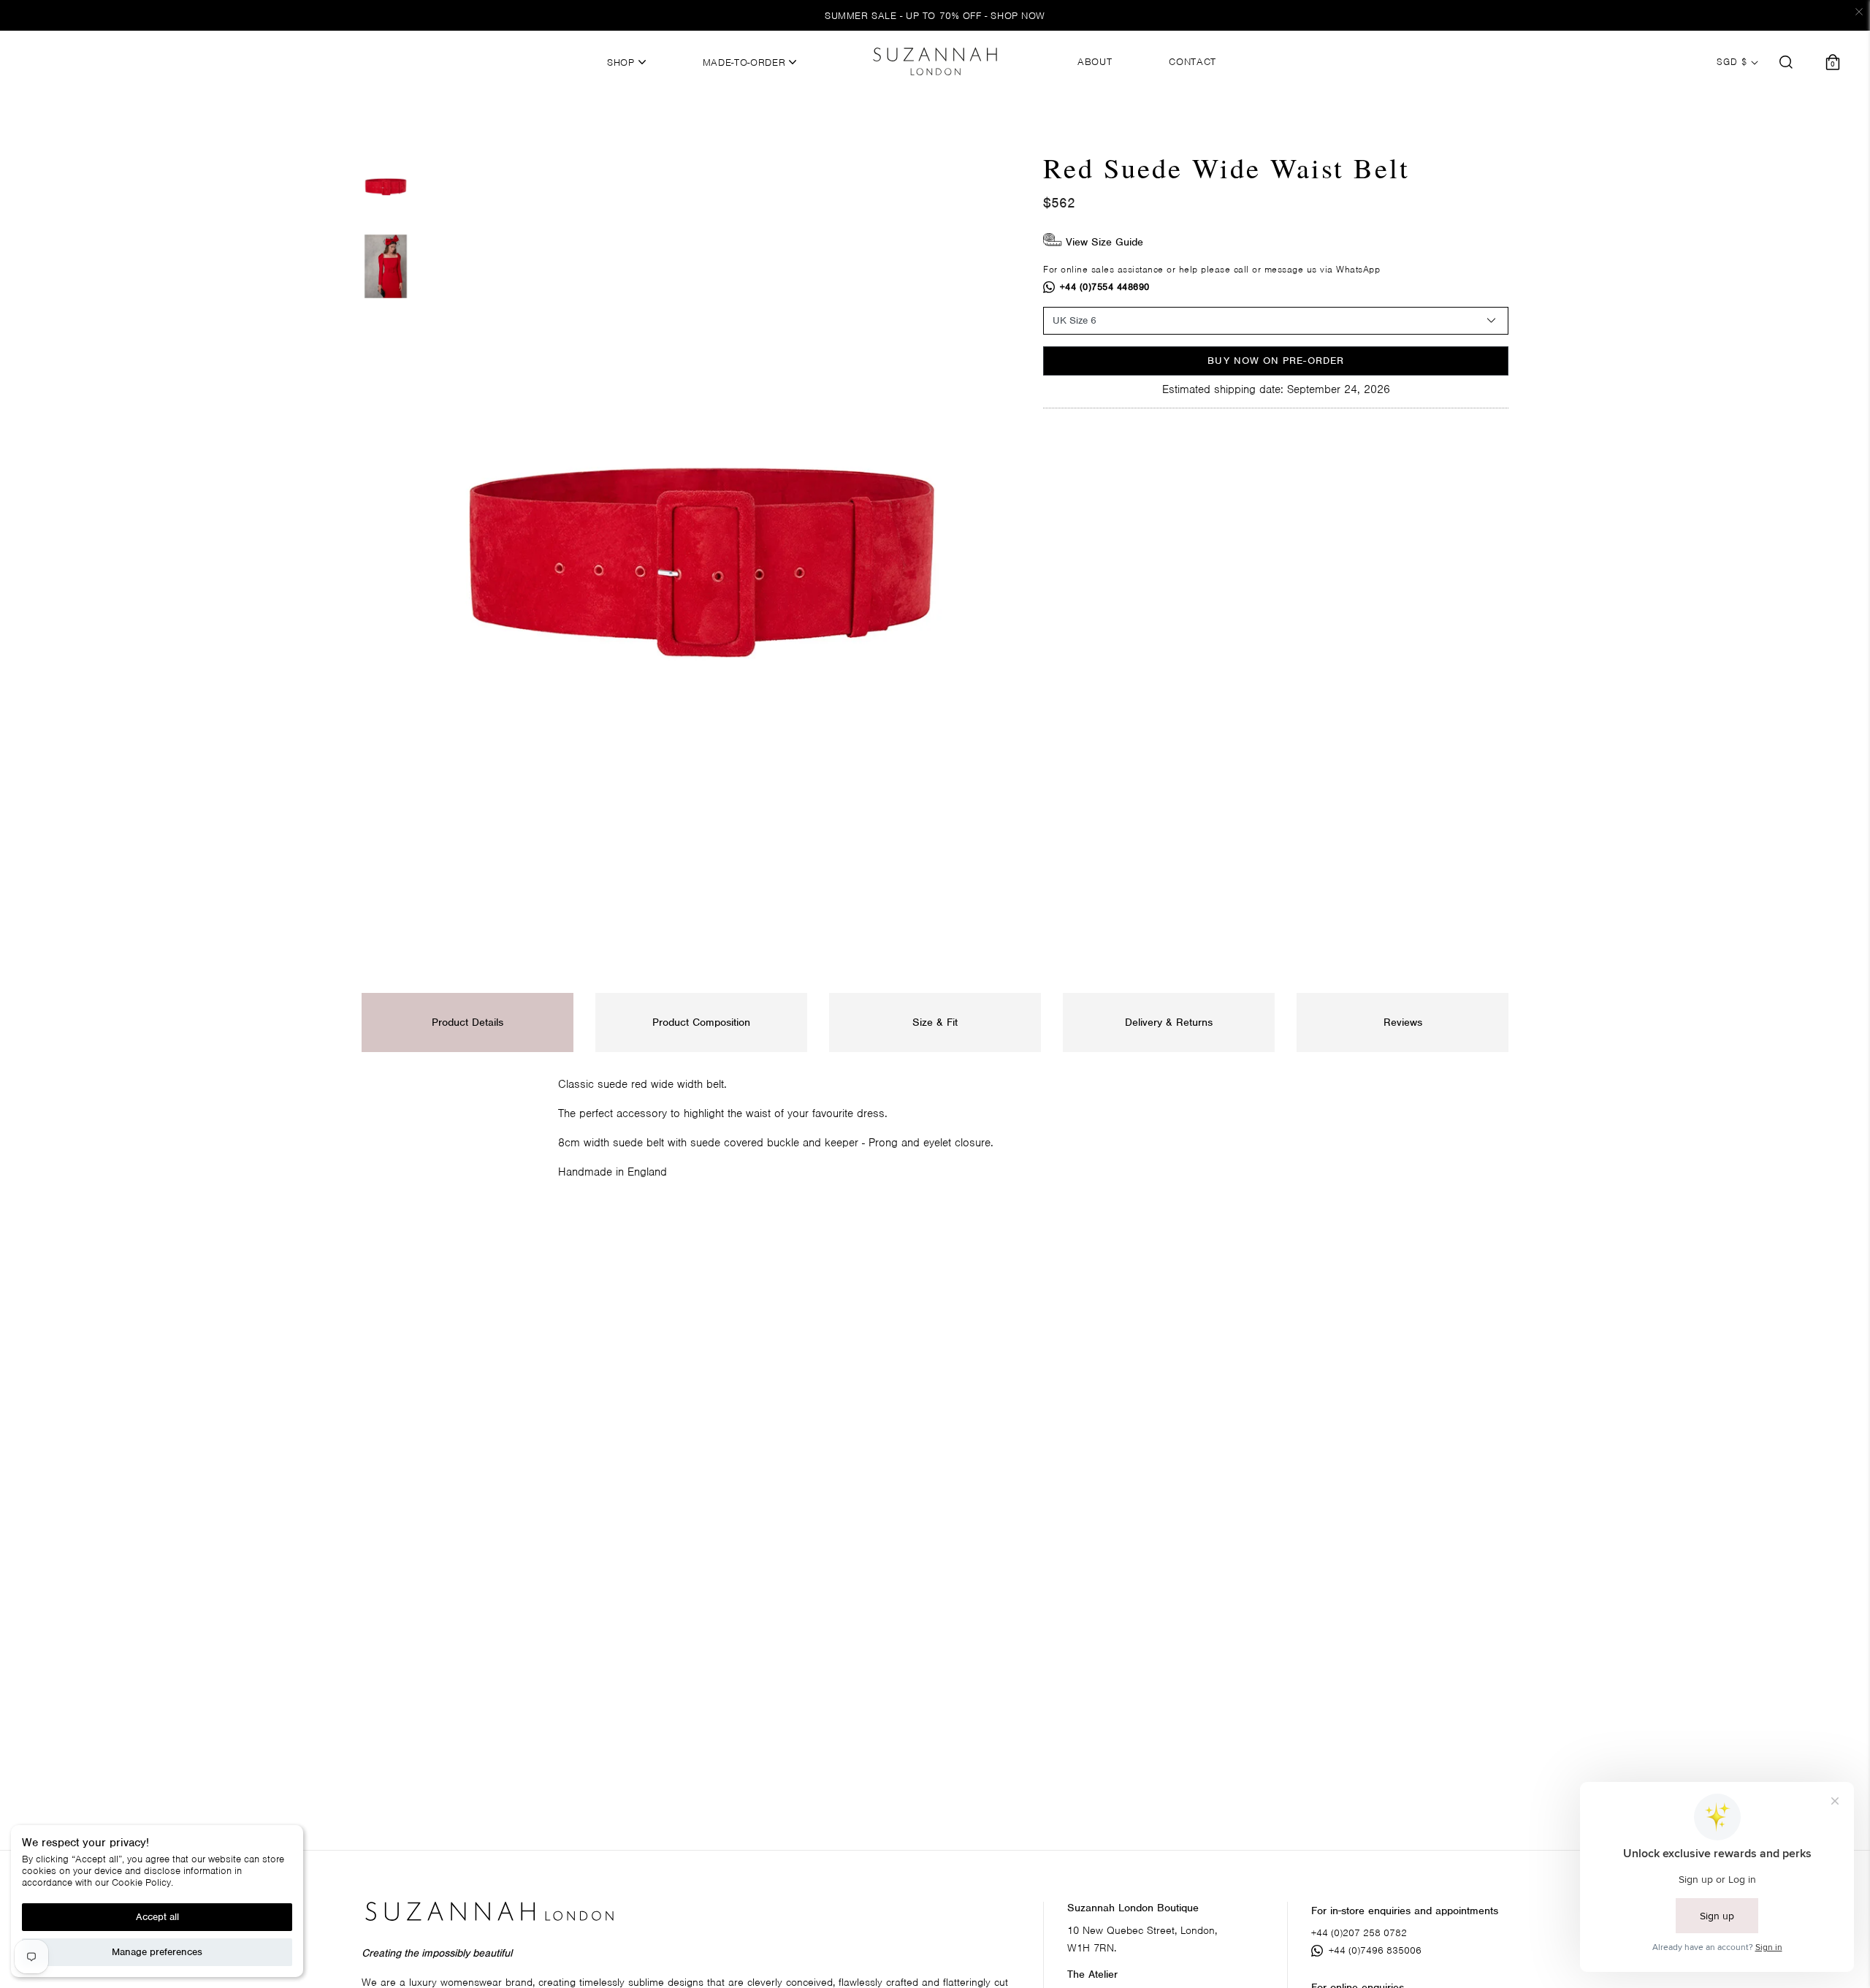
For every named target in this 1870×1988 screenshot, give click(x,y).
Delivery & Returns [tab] (1169, 1022)
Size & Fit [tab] (935, 1022)
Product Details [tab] (467, 1022)
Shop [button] (622, 63)
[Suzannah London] (935, 61)
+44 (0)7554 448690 (1105, 287)
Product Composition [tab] (701, 1022)
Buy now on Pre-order (1276, 361)
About (1095, 62)
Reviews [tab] (1403, 1022)
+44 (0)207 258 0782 (1359, 1933)
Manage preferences (157, 1952)
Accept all (157, 1917)
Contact (1192, 62)
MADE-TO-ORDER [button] (746, 63)
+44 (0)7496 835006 (1375, 1950)
